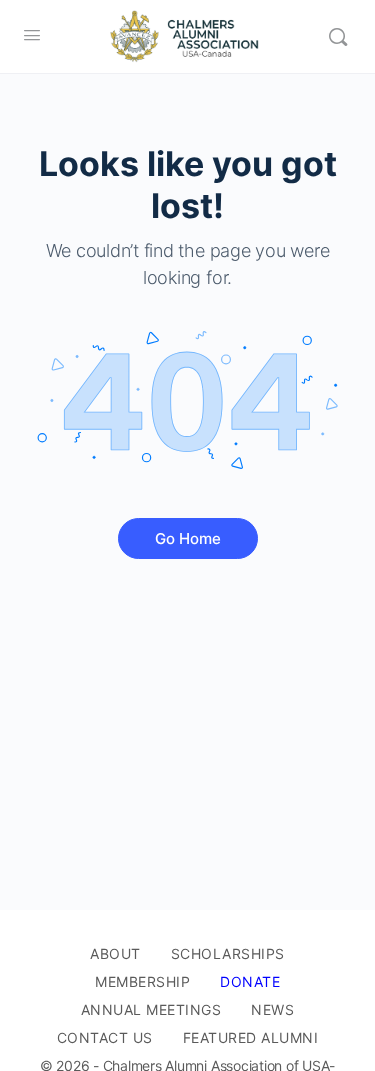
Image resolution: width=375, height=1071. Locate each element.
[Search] (338, 36)
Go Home (188, 538)
